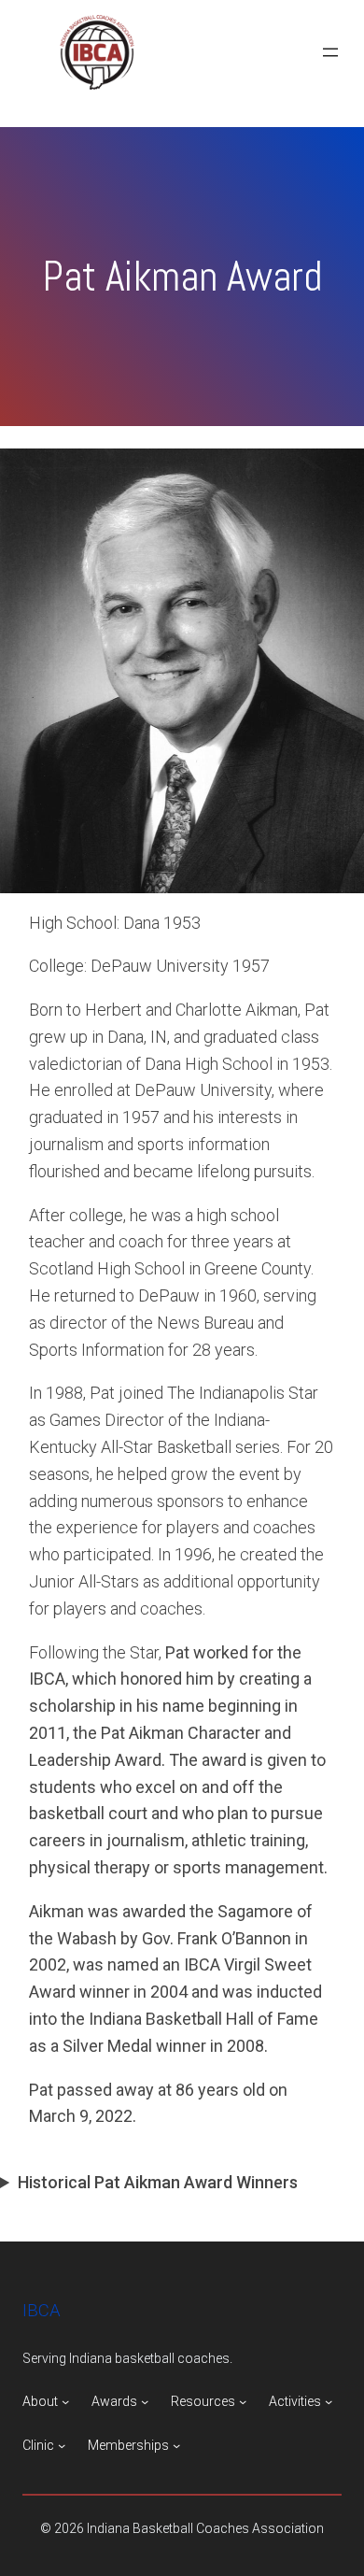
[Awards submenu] (145, 2401)
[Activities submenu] (329, 2401)
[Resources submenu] (243, 2401)
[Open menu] (330, 52)
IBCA (42, 2311)
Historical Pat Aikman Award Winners (158, 2182)
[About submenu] (65, 2401)
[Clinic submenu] (62, 2445)
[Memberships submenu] (176, 2445)
